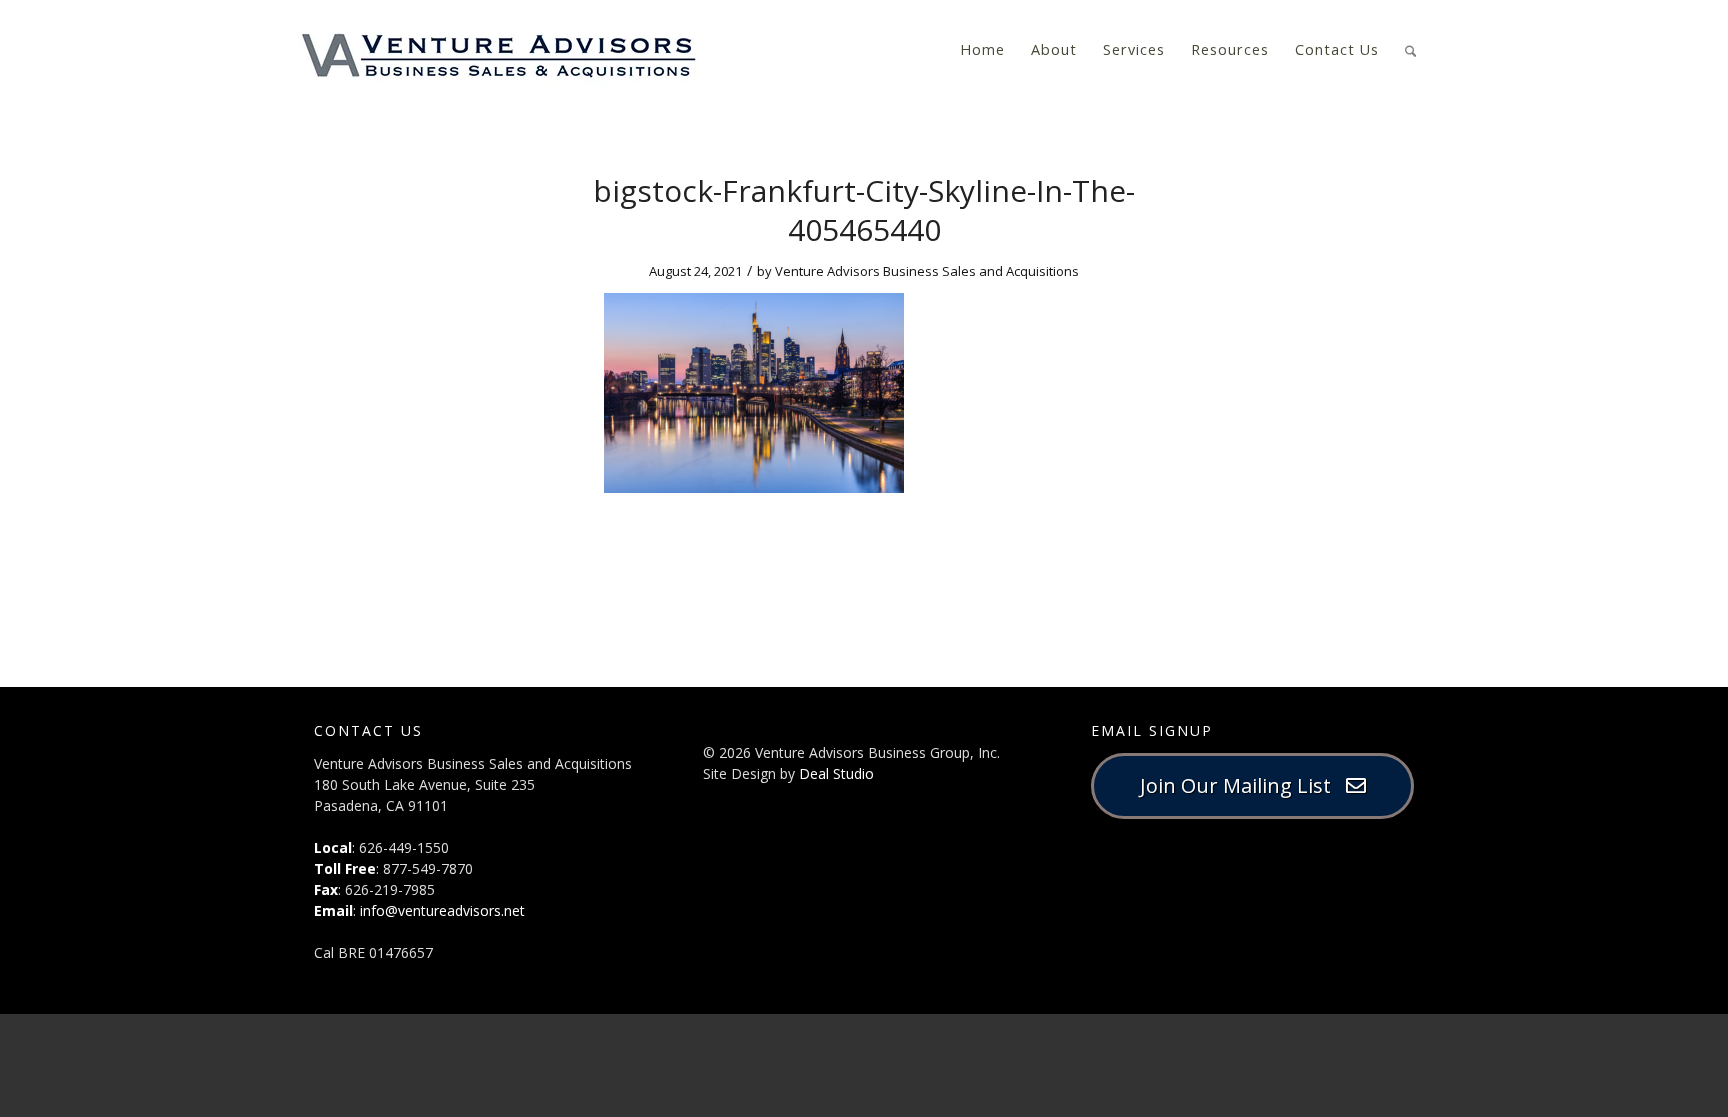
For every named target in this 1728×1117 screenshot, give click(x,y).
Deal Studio (836, 773)
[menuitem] (982, 50)
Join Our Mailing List (1243, 785)
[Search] (1410, 48)
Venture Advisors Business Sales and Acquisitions (927, 271)
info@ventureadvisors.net (442, 910)
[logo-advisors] (499, 50)
